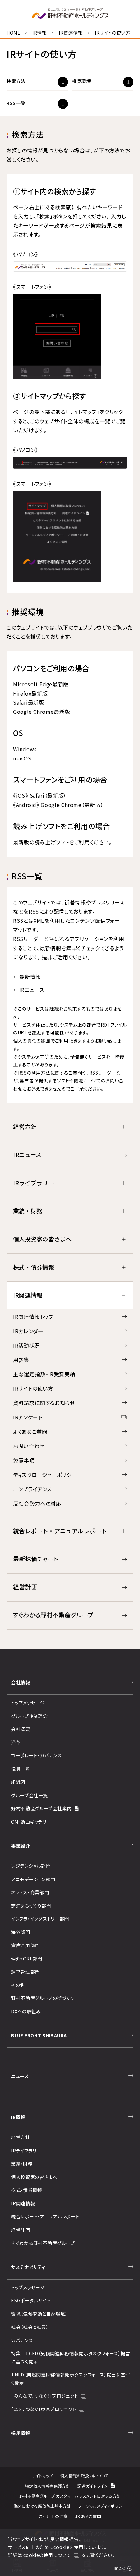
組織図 (18, 1782)
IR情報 (40, 33)
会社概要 (21, 1729)
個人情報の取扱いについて (84, 2476)
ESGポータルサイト (31, 2300)
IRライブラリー (26, 2151)
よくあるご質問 (88, 2516)
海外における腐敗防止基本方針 (42, 2506)
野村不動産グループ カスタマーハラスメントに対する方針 (70, 2496)
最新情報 (30, 977)
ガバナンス (22, 2340)
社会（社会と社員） (30, 2327)
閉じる (120, 2568)
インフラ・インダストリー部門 (40, 1919)
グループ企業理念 (29, 1716)
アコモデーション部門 (33, 1879)
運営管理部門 (25, 1972)
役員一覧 (21, 1769)
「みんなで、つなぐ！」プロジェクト (45, 2396)
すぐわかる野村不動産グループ (43, 2243)
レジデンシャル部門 (31, 1866)
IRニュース (32, 990)
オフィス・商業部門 (30, 1892)
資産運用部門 (25, 1945)
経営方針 (21, 2137)
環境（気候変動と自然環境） (39, 2314)
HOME (14, 33)
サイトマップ (42, 2476)
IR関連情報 (71, 33)
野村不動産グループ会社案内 (41, 1808)
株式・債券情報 (27, 2190)
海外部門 (21, 1932)
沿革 (16, 1742)
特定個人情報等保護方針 (48, 2486)
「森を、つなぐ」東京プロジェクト (44, 2409)
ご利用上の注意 (53, 2516)
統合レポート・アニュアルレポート (45, 2216)
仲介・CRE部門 (27, 1959)
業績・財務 (22, 2164)
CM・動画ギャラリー (31, 1822)
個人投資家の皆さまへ (34, 2177)
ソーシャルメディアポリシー (102, 2506)
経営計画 (21, 2230)
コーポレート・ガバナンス (36, 1755)
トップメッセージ (28, 1703)
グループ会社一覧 (29, 1795)
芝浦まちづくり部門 (31, 1906)
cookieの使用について (47, 2555)
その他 (18, 1985)
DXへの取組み (26, 2011)
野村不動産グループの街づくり (43, 1998)
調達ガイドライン (93, 2486)
